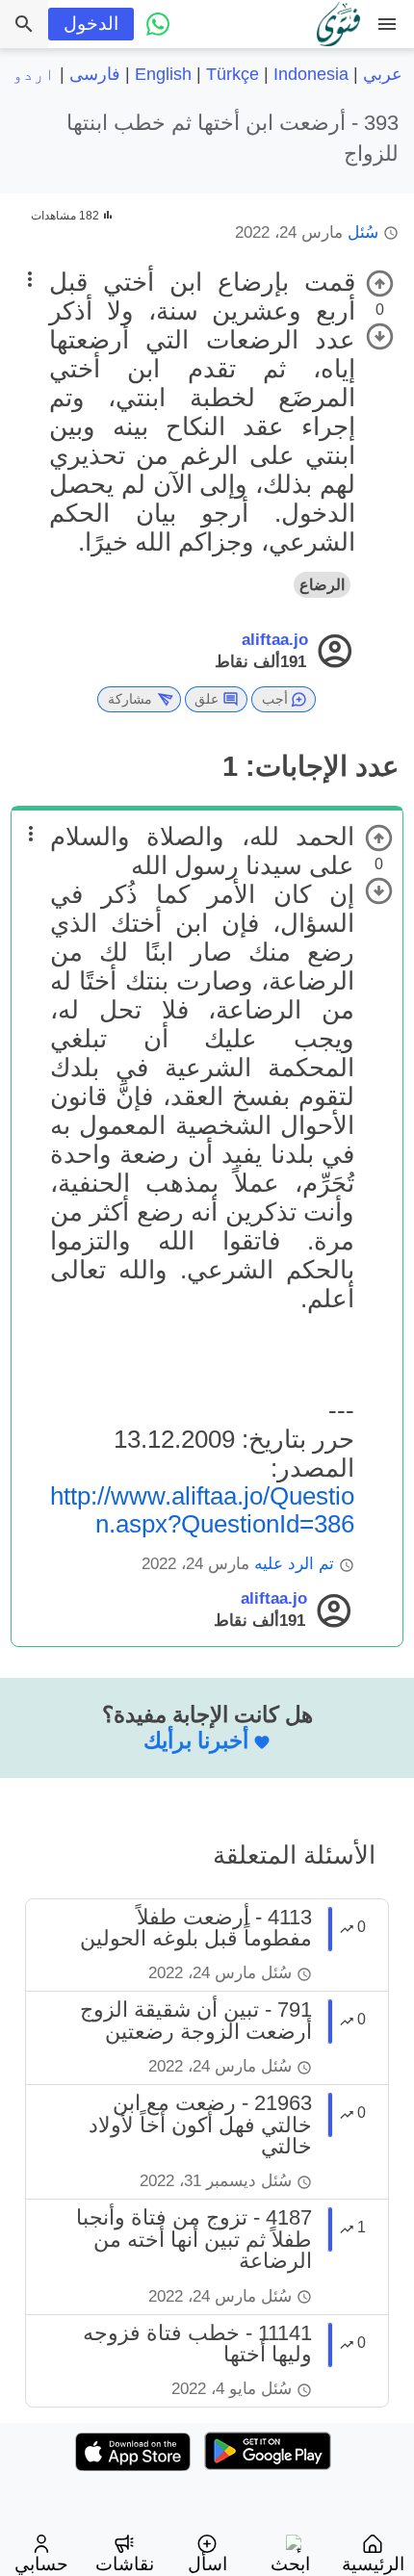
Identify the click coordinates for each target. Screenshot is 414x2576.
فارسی (95, 74)
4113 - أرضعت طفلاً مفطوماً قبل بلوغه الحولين (196, 1928)
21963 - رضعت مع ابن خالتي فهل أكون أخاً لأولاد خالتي (200, 2125)
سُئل (363, 232)
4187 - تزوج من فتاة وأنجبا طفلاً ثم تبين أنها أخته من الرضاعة (194, 2239)
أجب (275, 699)
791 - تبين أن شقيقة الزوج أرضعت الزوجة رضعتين (196, 2020)
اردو (34, 74)
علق (207, 699)
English (163, 74)
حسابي (41, 2564)
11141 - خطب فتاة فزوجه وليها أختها (197, 2344)
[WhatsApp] (158, 24)
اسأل (207, 2564)
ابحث (290, 2564)
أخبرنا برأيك (196, 1740)
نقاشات (125, 2564)
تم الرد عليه (294, 1564)
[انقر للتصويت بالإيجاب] (380, 283)
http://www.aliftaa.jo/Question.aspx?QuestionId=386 (202, 1510)
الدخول (91, 24)
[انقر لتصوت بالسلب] (380, 336)
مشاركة (130, 699)
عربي (383, 74)
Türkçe (233, 74)
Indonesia (311, 74)
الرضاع (322, 585)
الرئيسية (373, 2564)
